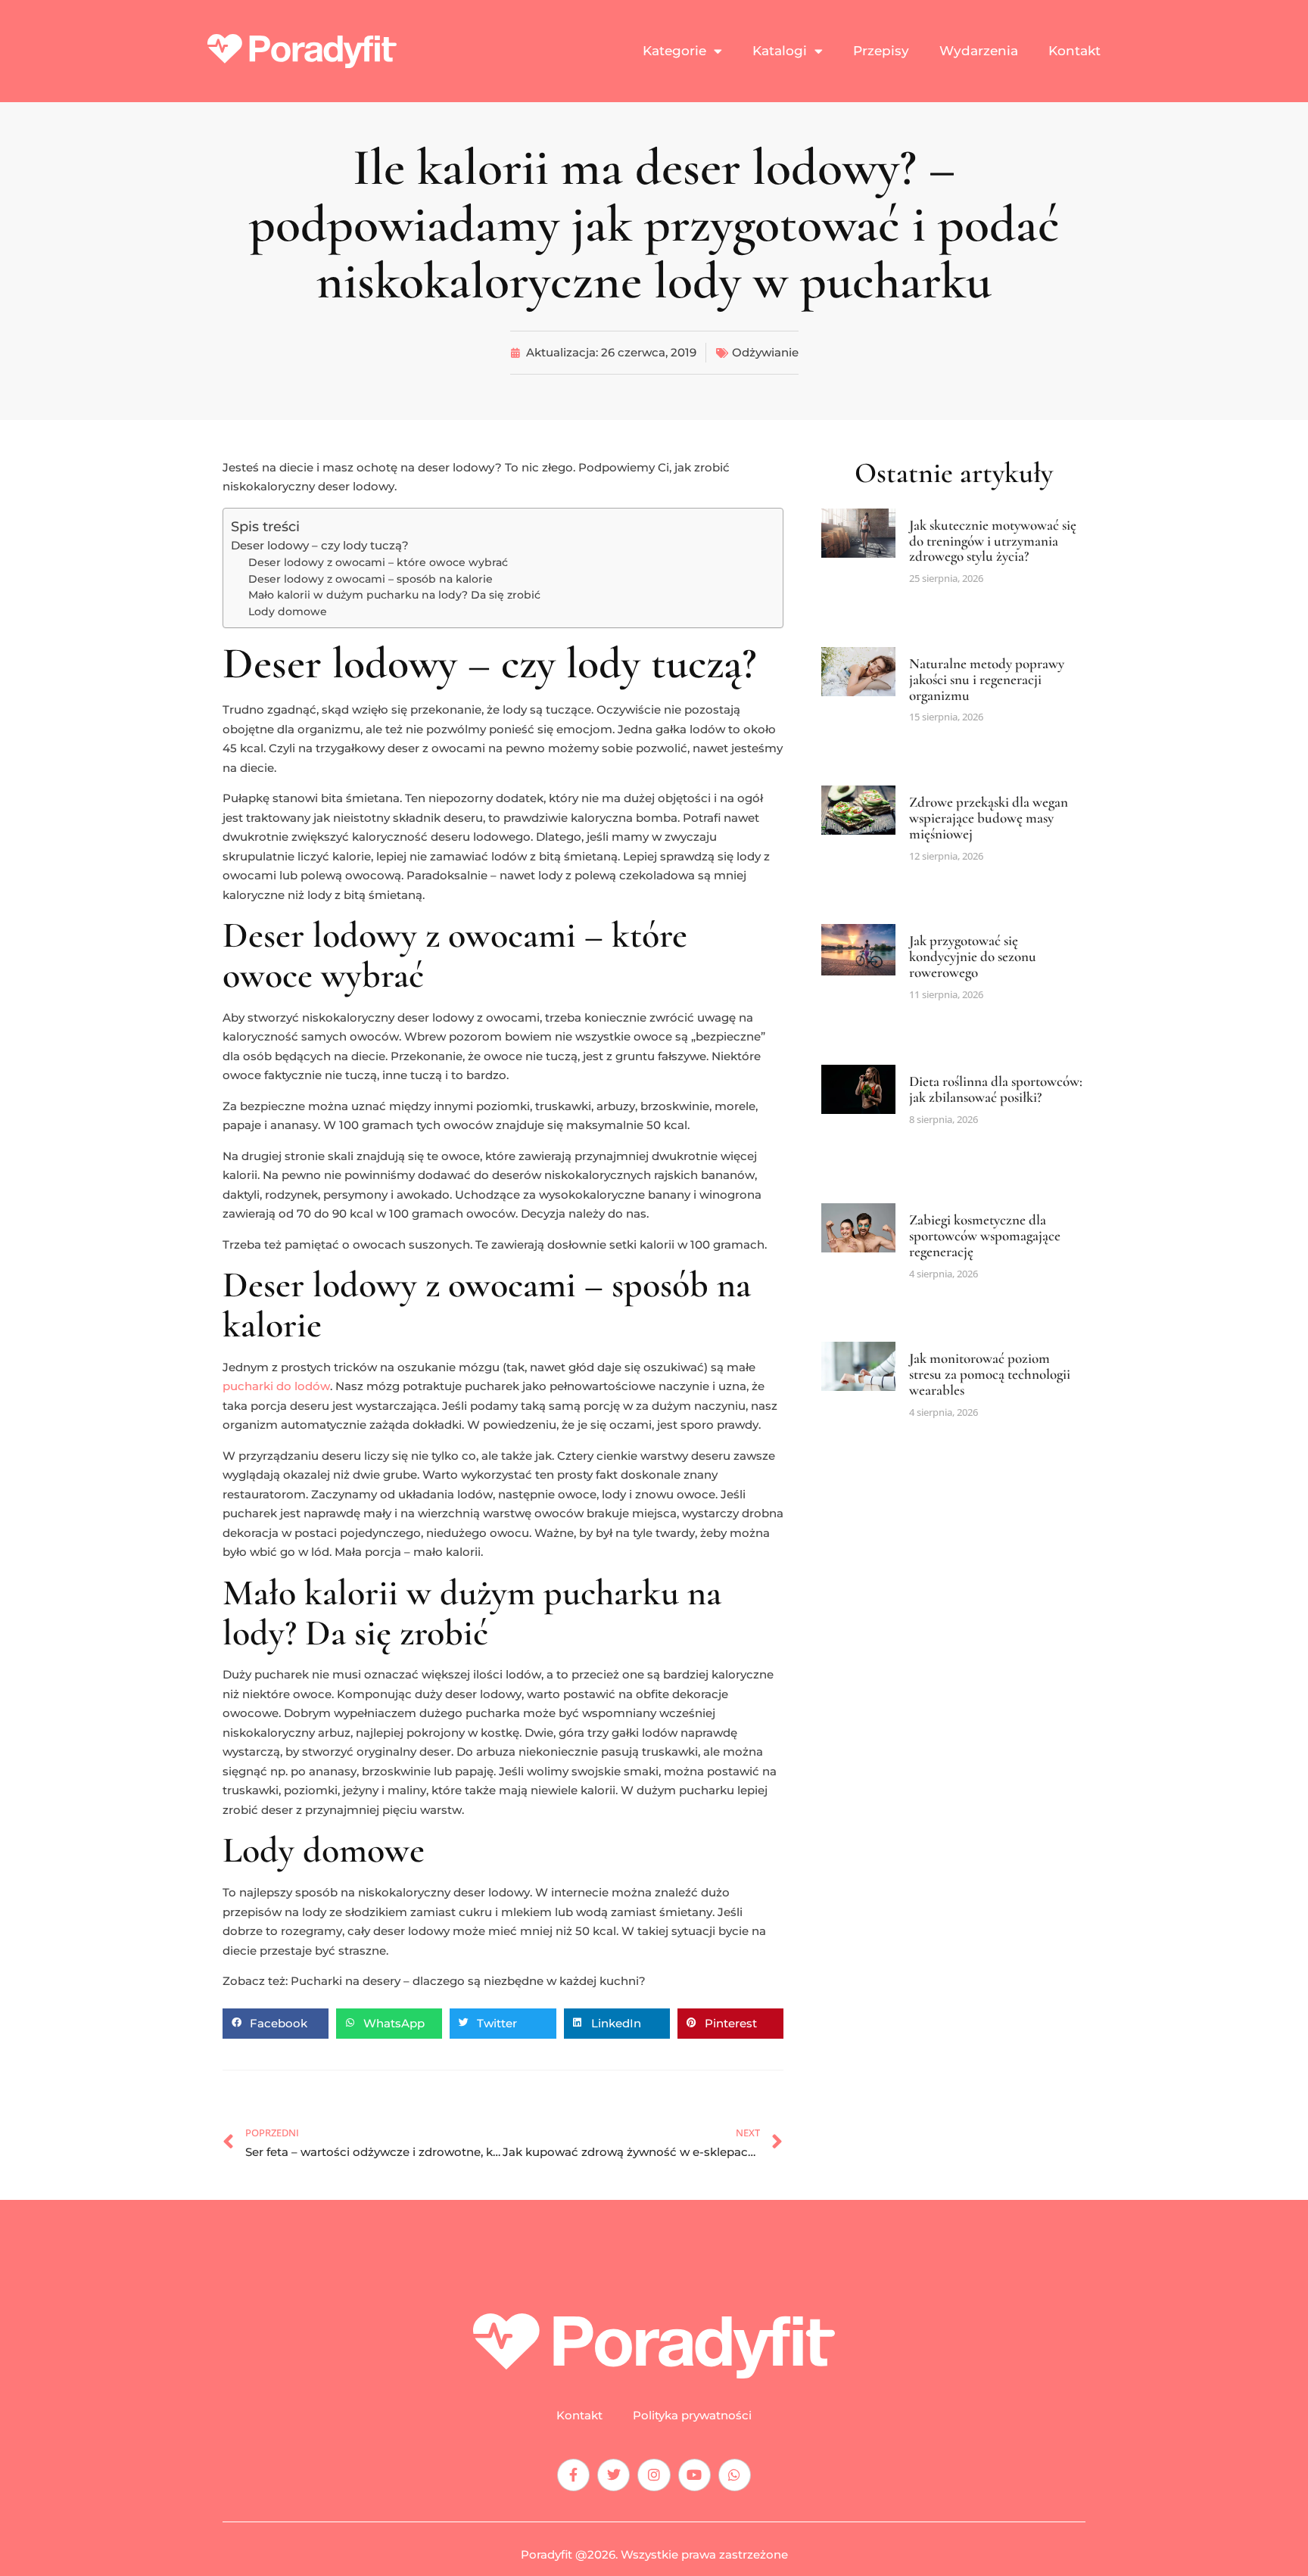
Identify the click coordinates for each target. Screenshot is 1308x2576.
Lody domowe (288, 611)
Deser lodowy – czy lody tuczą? (320, 545)
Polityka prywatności (692, 2416)
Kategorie (674, 51)
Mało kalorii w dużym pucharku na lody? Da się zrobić (394, 595)
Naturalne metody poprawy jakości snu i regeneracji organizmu (987, 679)
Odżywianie (765, 352)
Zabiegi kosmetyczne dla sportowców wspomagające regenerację (985, 1235)
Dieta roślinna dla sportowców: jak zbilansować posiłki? (996, 1089)
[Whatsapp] (735, 2475)
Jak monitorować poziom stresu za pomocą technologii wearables (990, 1374)
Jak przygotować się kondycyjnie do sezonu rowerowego (973, 956)
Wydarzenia (979, 51)
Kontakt (1074, 51)
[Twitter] (614, 2475)
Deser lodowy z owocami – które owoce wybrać (378, 562)
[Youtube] (694, 2475)
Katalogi (780, 51)
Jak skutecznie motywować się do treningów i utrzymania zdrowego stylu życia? (993, 541)
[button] (276, 2024)
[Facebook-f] (573, 2475)
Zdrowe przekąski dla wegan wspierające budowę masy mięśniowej (989, 818)
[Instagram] (654, 2475)
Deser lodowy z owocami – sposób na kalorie (371, 579)
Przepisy (881, 51)
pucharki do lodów (276, 1386)
